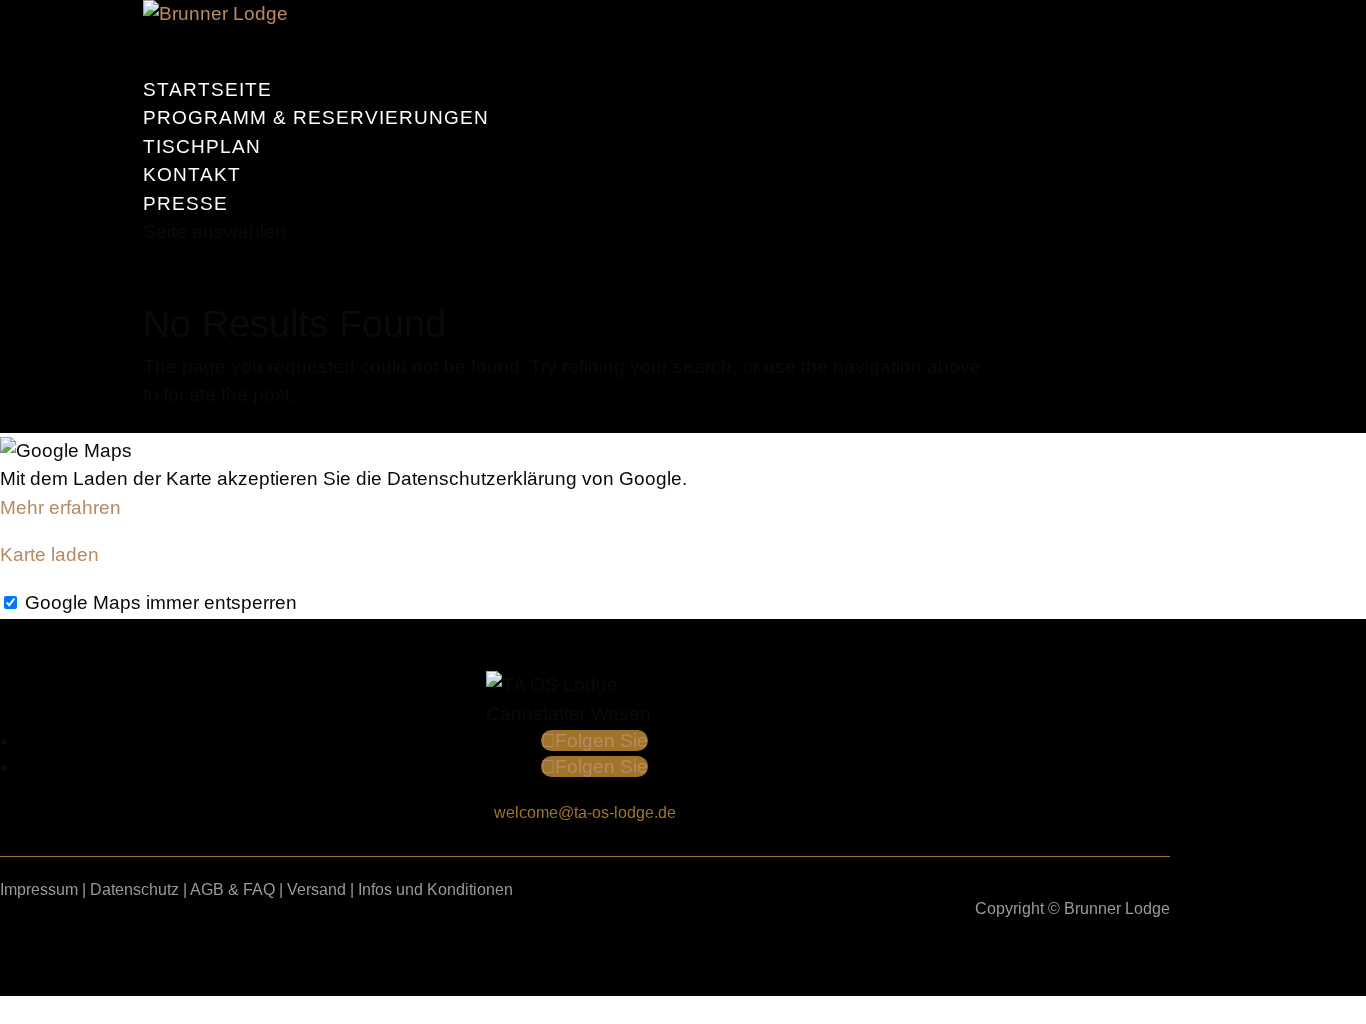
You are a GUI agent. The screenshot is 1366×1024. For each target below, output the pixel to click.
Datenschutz (134, 889)
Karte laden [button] (49, 554)
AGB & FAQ (232, 889)
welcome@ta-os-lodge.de (585, 812)
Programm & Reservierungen (316, 117)
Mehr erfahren (60, 507)
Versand (316, 889)
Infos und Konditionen (435, 889)
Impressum (39, 889)
